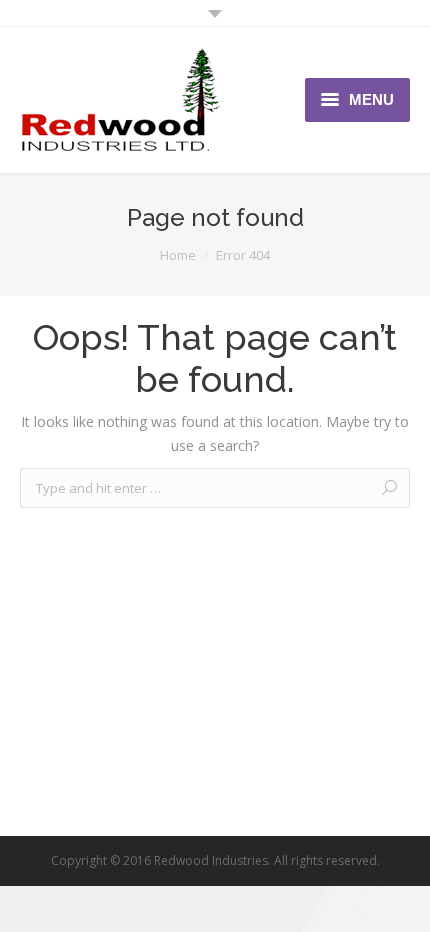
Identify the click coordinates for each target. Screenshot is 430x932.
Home (178, 255)
